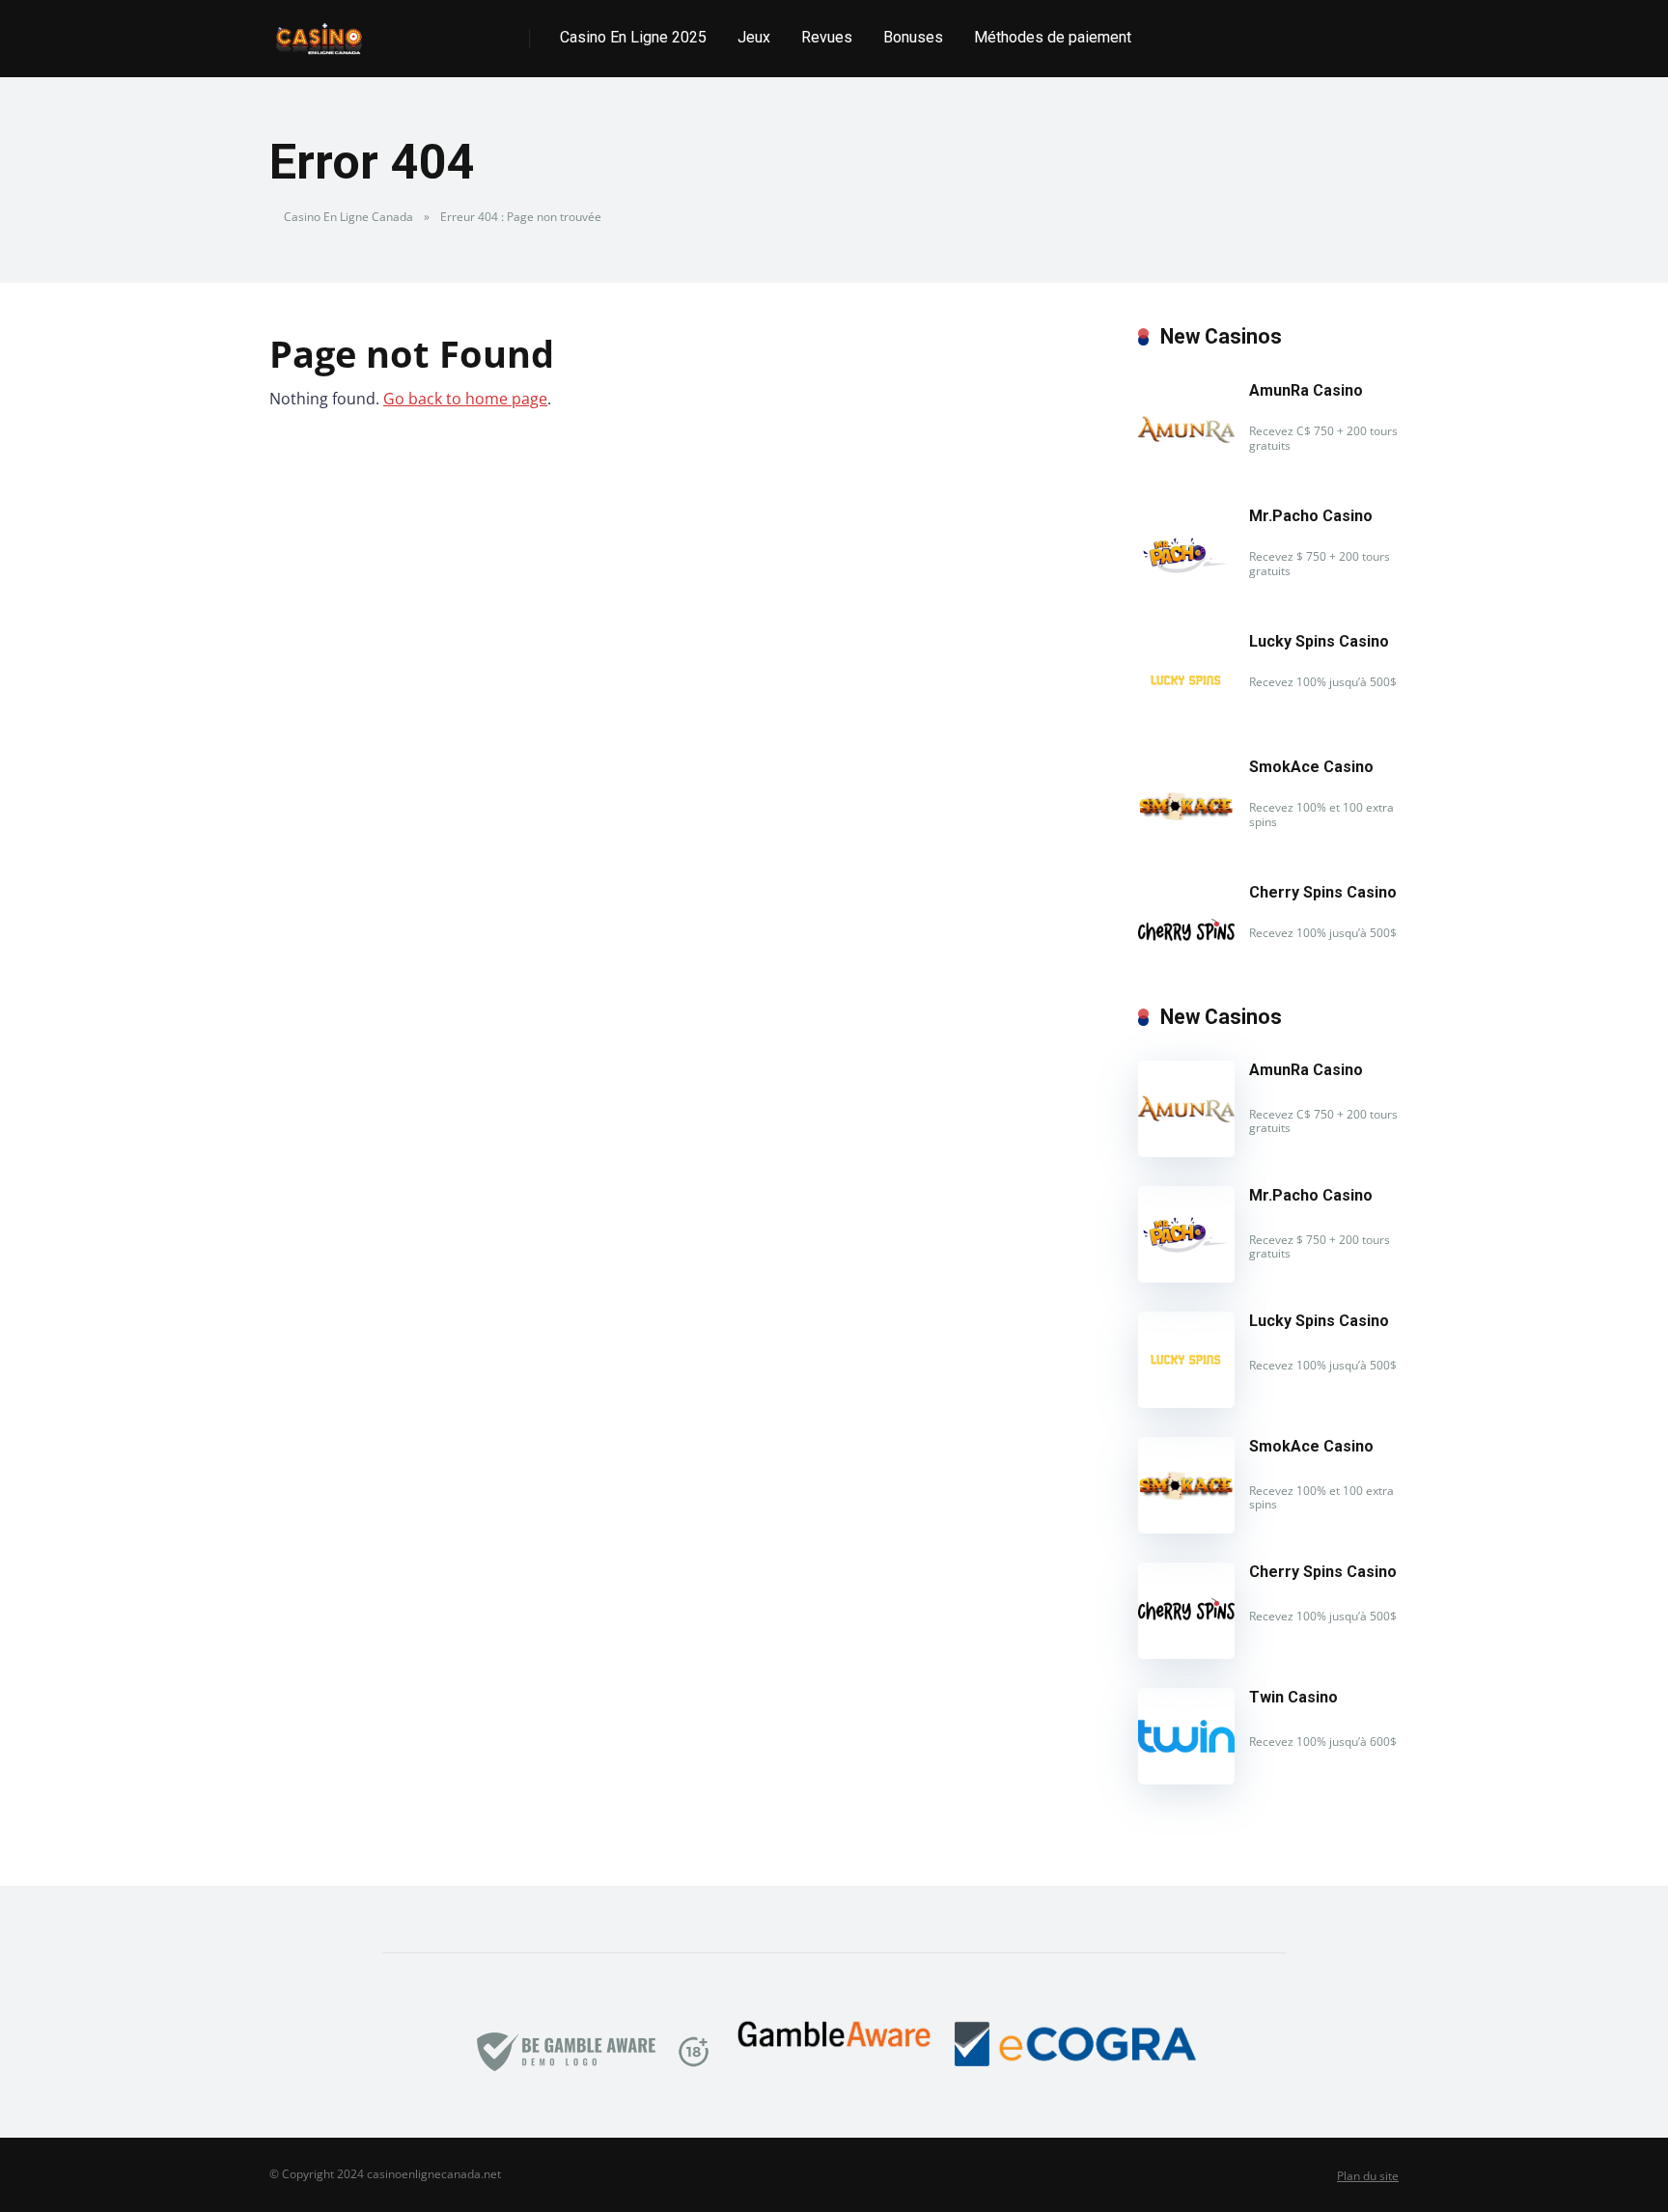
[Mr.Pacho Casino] (1186, 597)
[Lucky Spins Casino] (1186, 723)
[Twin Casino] (1186, 1779)
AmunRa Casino (1306, 390)
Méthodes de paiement (1053, 37)
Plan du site (1368, 2176)
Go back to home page (465, 399)
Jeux (754, 37)
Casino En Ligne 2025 (633, 37)
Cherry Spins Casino (1323, 892)
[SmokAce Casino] (1186, 848)
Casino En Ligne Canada (348, 217)
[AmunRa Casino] (1186, 472)
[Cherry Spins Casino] (1186, 974)
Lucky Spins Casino (1319, 641)
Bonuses (913, 37)
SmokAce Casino (1311, 767)
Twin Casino (1293, 1697)
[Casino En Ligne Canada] (319, 31)
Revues (827, 37)
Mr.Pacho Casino (1311, 516)
